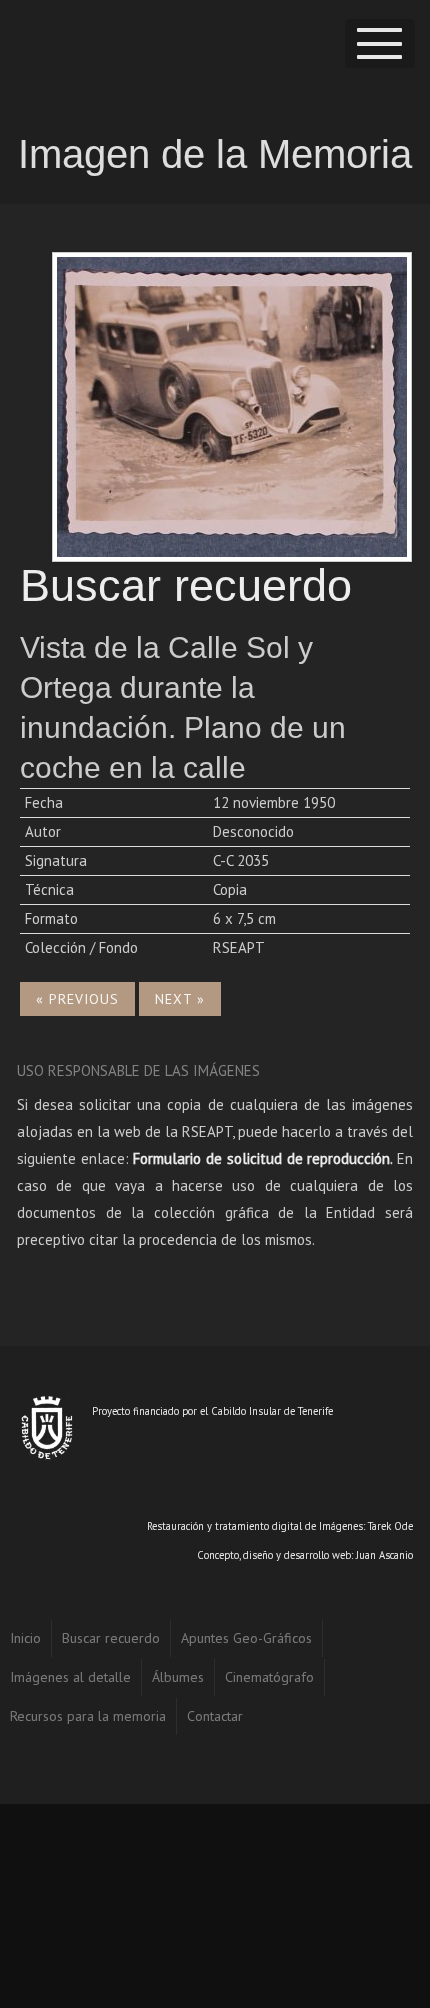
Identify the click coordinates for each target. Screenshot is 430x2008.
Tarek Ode (390, 1526)
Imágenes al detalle (70, 1677)
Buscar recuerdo (111, 1638)
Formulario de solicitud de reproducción (261, 1158)
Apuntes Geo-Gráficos (246, 1638)
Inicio (25, 1638)
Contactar (215, 1716)
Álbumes (178, 1677)
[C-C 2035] (232, 404)
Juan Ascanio (384, 1555)
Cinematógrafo (269, 1677)
